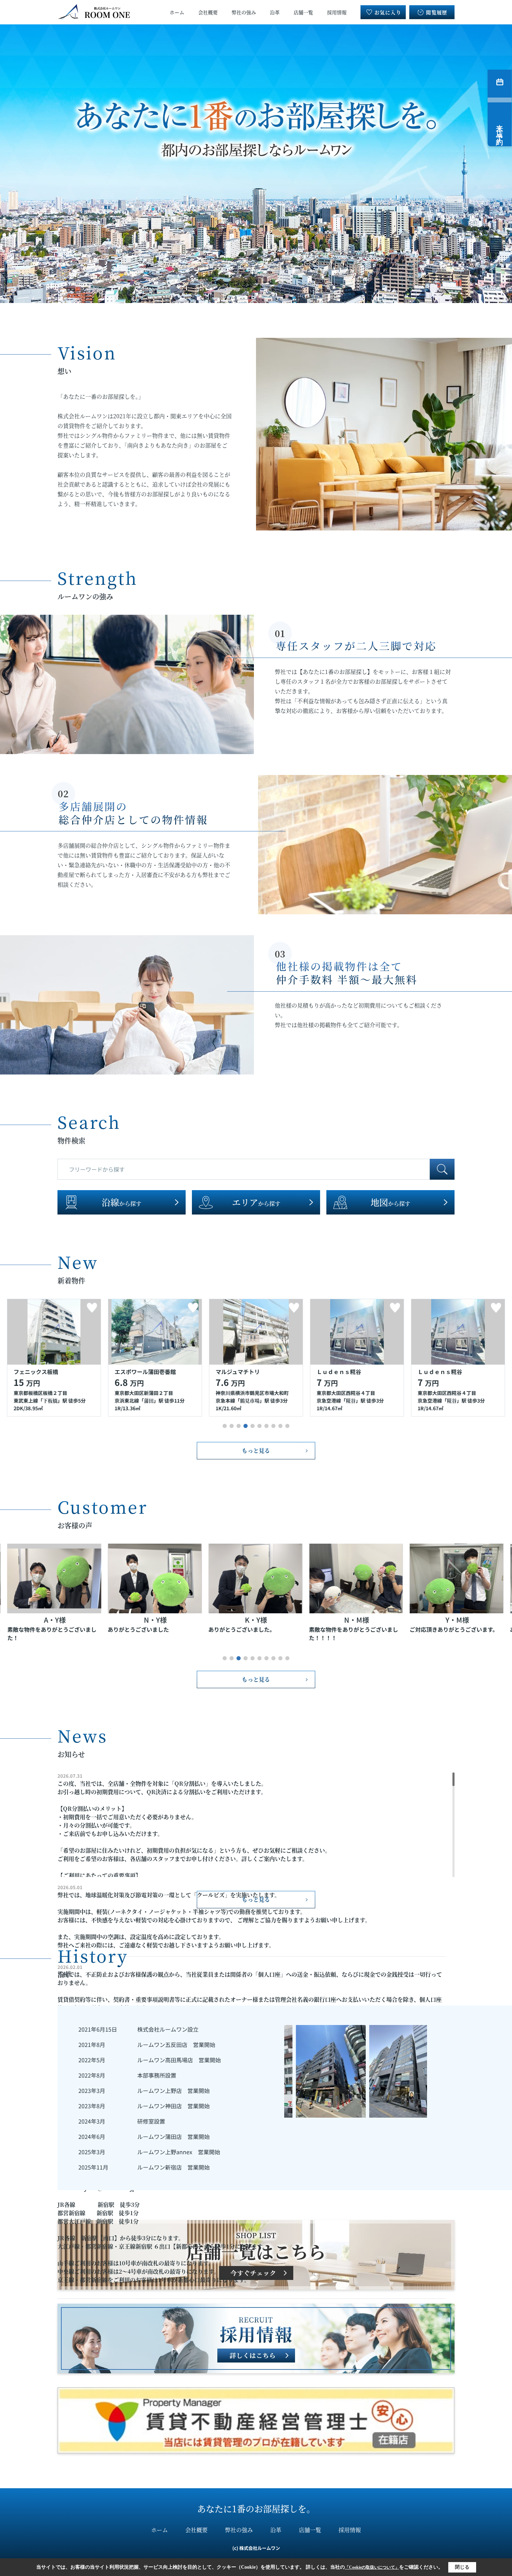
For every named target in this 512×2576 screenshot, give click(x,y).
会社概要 (208, 12)
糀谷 (149, 1400)
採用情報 (337, 12)
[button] (225, 1426)
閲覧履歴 (437, 12)
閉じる (462, 2567)
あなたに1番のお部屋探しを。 (256, 2508)
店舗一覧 (303, 12)
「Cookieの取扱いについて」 (372, 2567)
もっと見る (256, 1450)
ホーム (177, 12)
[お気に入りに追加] (92, 1308)
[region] (256, 1825)
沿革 (275, 12)
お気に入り (388, 12)
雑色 (447, 1400)
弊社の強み (244, 12)
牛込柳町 (360, 1400)
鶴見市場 (48, 1400)
